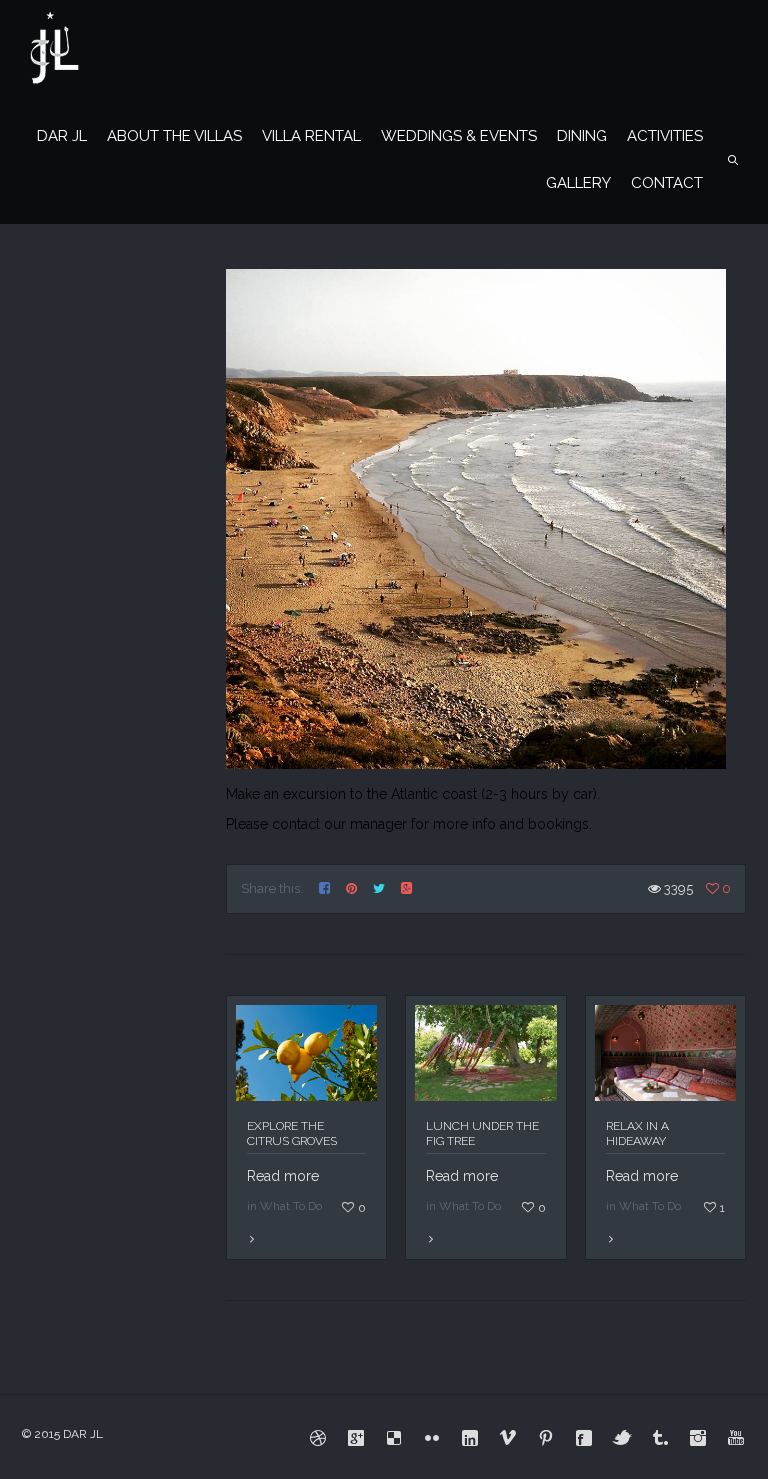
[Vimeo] (508, 1438)
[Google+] (356, 1438)
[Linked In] (470, 1438)
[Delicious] (394, 1438)
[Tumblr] (660, 1438)
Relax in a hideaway (637, 1133)
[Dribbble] (318, 1438)
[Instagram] (698, 1438)
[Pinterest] (546, 1438)
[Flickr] (432, 1438)
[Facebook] (584, 1438)
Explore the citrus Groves (292, 1133)
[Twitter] (622, 1438)
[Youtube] (736, 1438)
